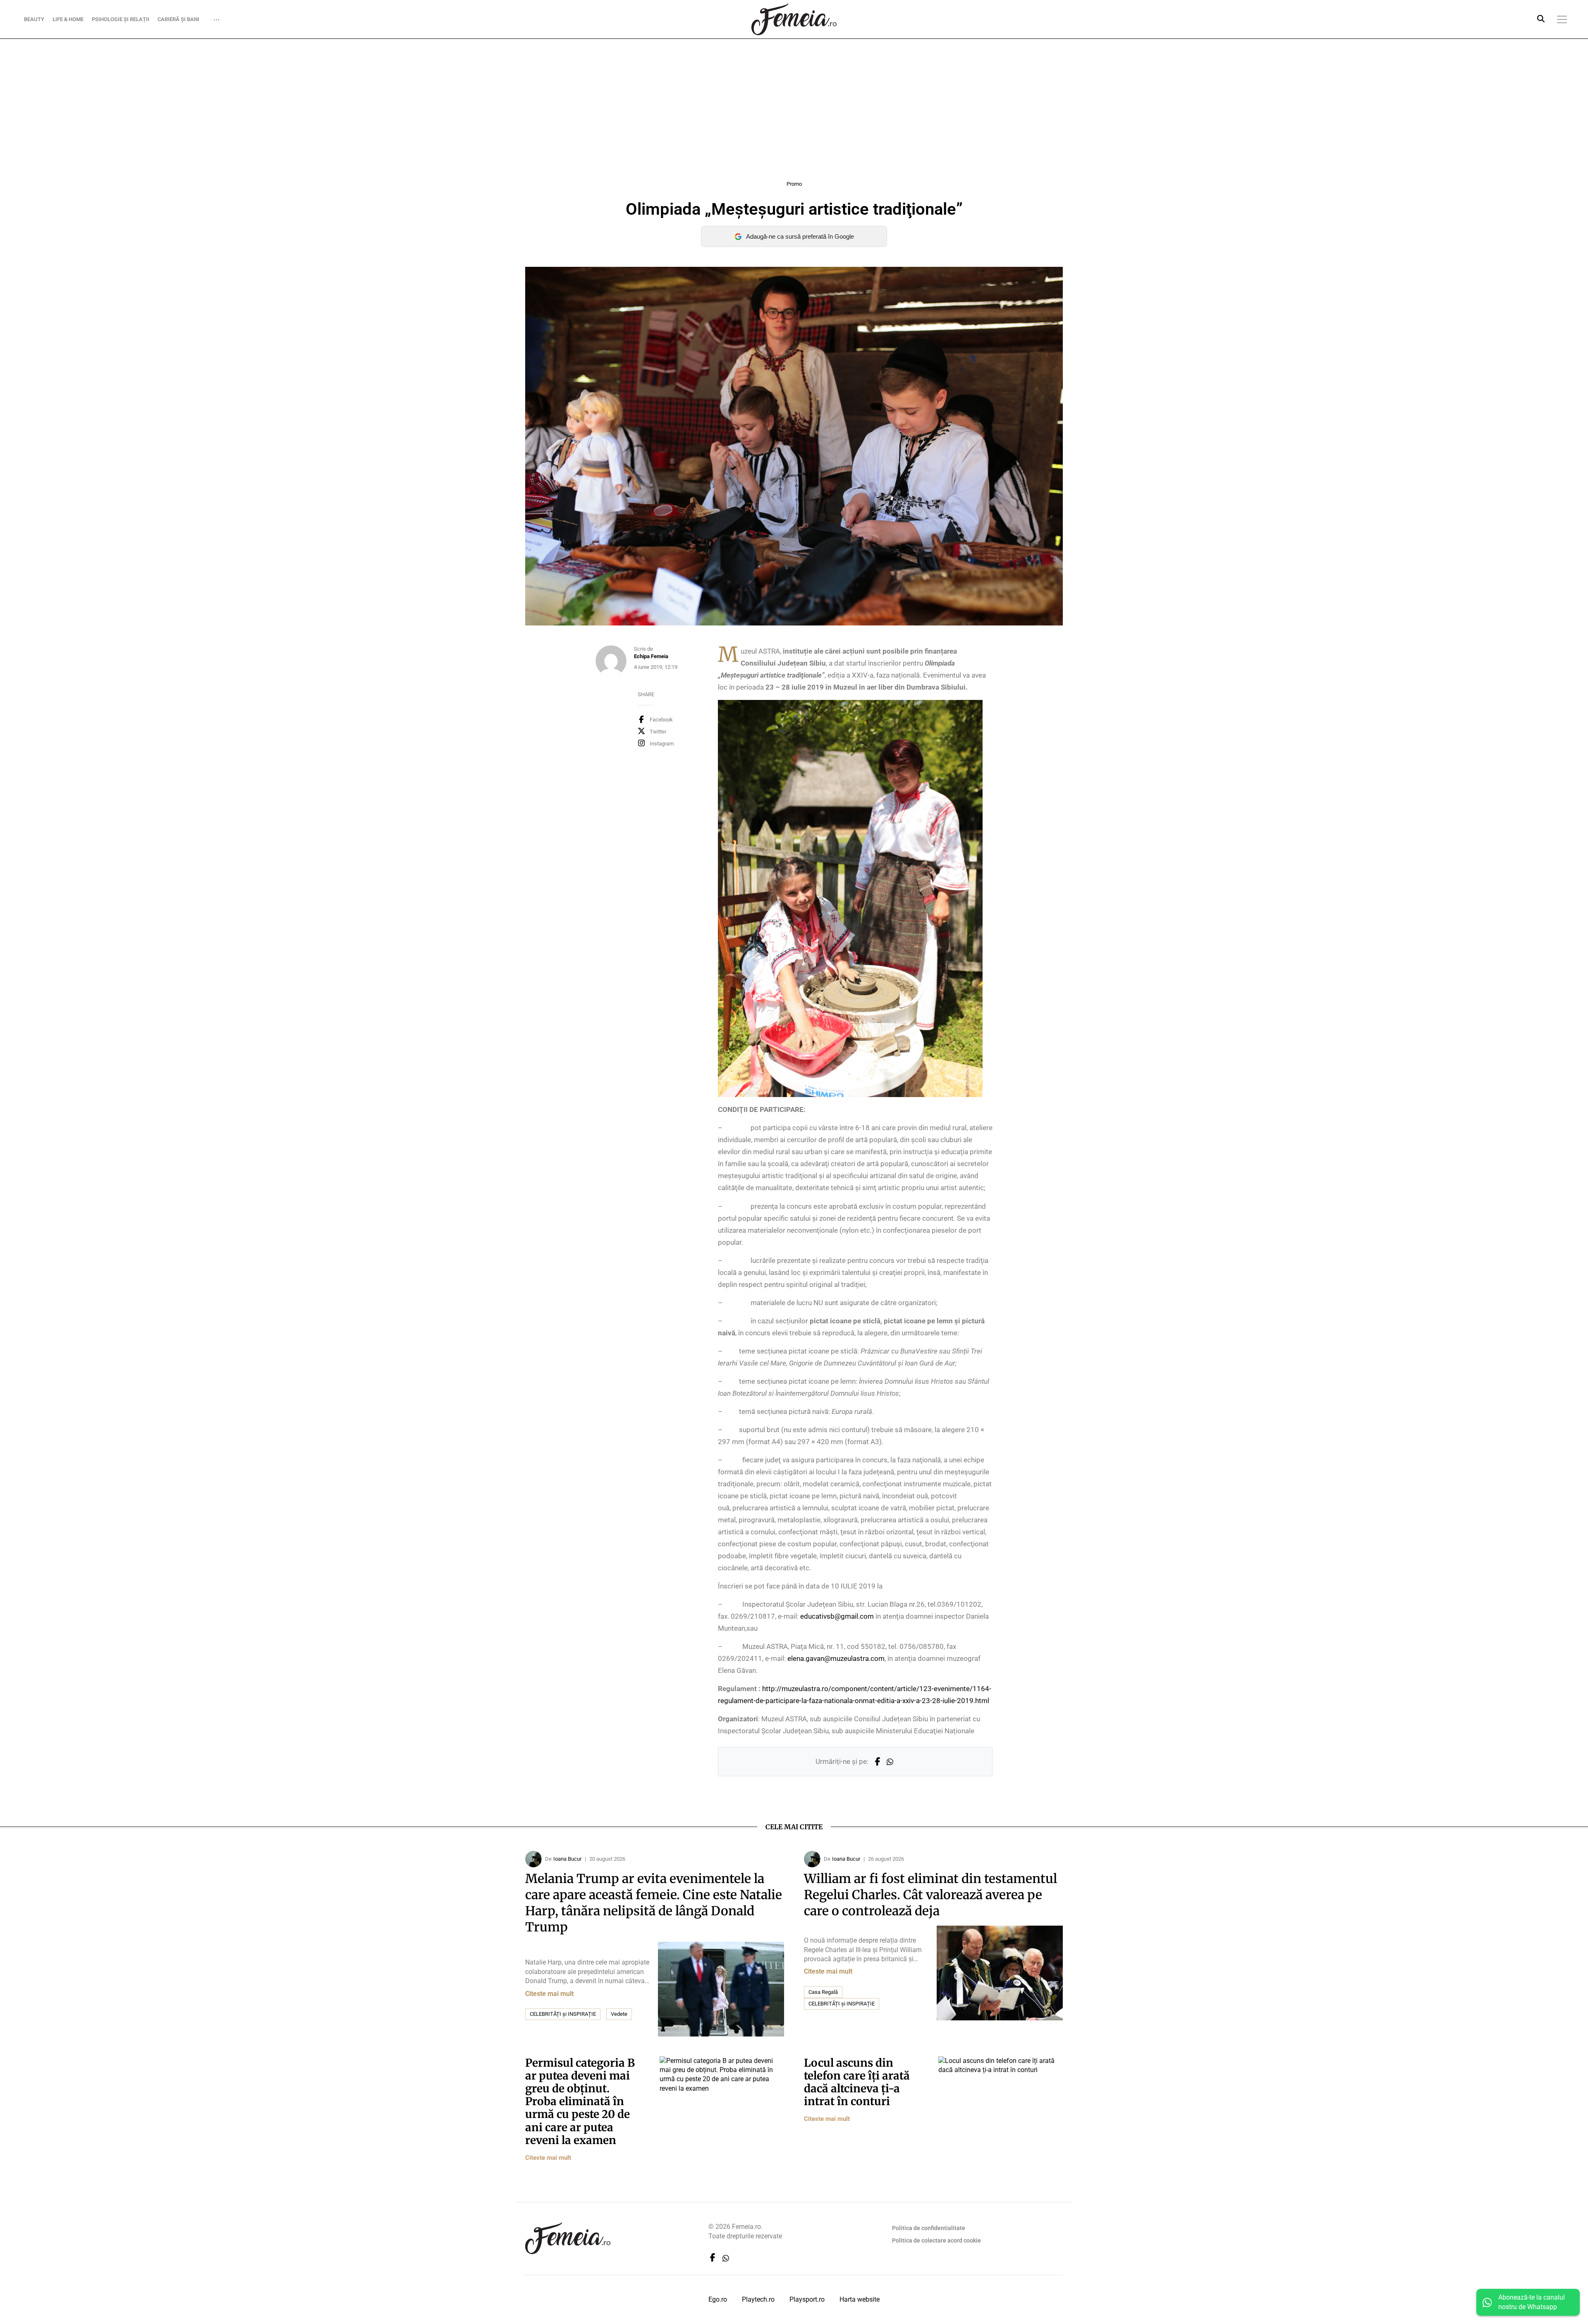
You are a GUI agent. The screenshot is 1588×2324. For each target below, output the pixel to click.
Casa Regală (823, 1992)
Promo (794, 184)
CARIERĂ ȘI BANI (178, 19)
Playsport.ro (807, 2299)
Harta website (860, 2299)
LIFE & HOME (68, 19)
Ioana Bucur (567, 1859)
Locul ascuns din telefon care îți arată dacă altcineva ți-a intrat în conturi (857, 2082)
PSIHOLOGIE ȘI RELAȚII (121, 19)
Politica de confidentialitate (929, 2228)
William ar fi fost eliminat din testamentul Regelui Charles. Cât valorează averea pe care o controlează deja (930, 1895)
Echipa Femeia (651, 656)
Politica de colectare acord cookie (936, 2240)
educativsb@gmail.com (837, 1616)
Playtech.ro (758, 2299)
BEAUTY (34, 19)
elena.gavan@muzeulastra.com (836, 1658)
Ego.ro (718, 2299)
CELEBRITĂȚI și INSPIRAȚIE (563, 2014)
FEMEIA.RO (794, 19)
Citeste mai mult (549, 1994)
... (216, 17)
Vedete (619, 2014)
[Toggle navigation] (1562, 19)
